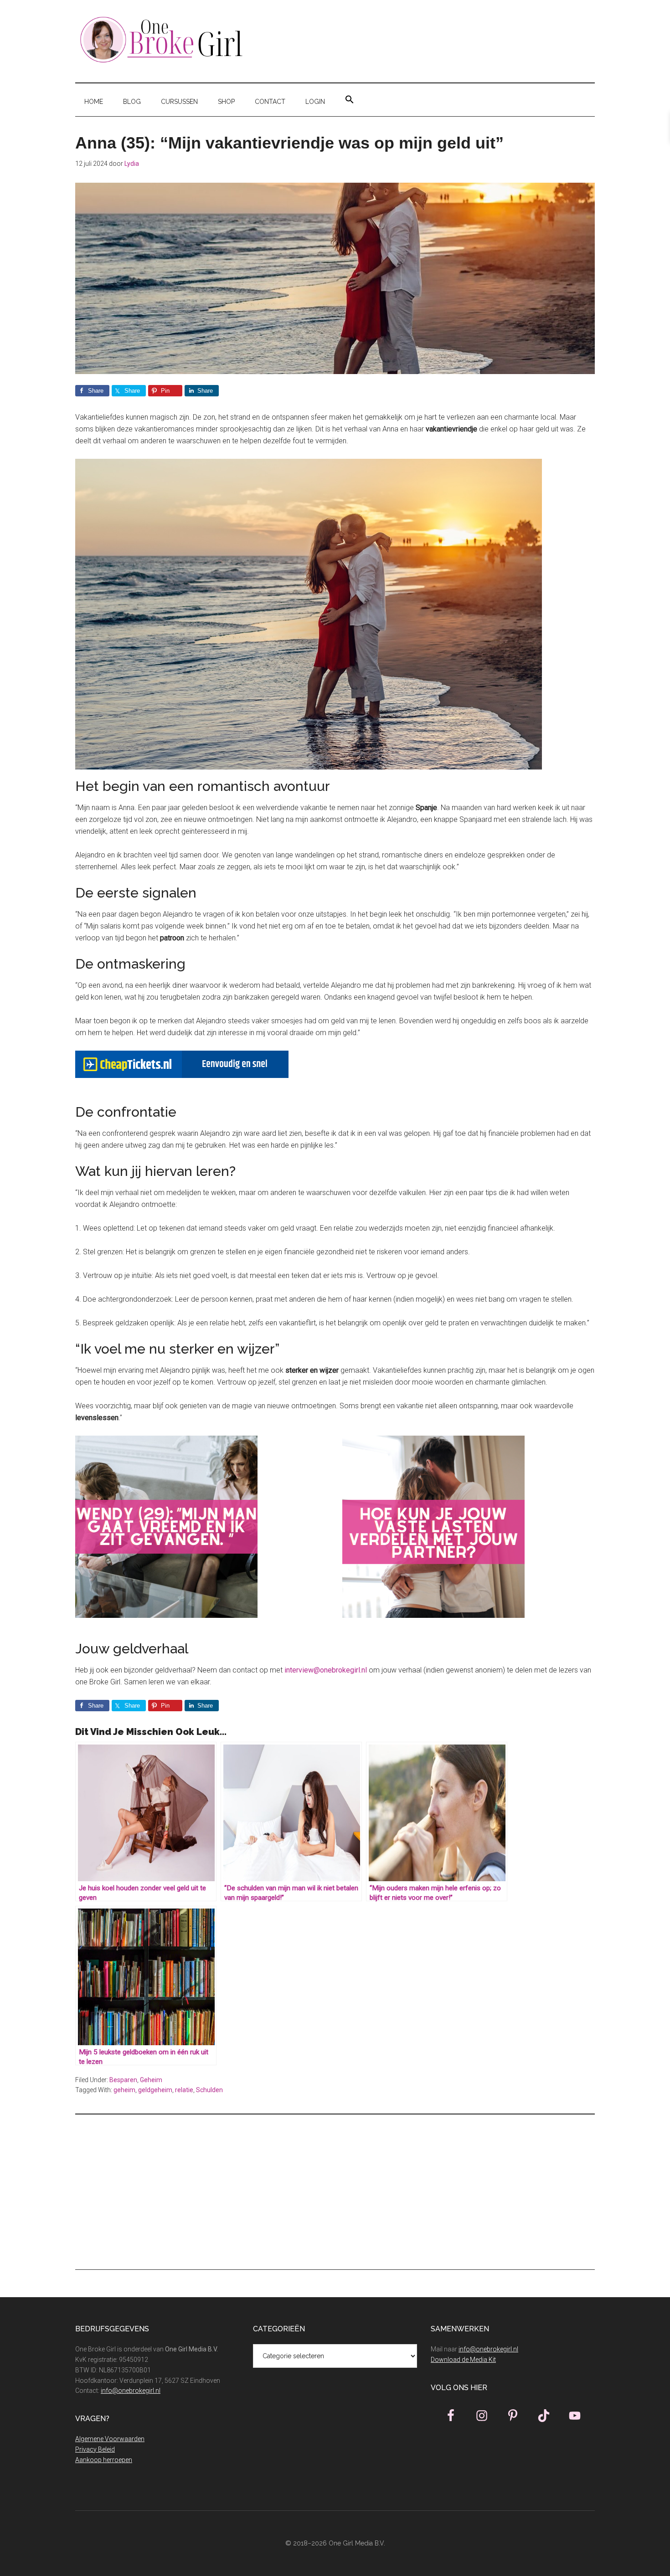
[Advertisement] (335, 2192)
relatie (184, 2090)
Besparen (123, 2080)
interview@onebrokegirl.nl (326, 1670)
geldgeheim (155, 2090)
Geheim (151, 2080)
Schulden (209, 2090)
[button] (350, 100)
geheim (124, 2090)
